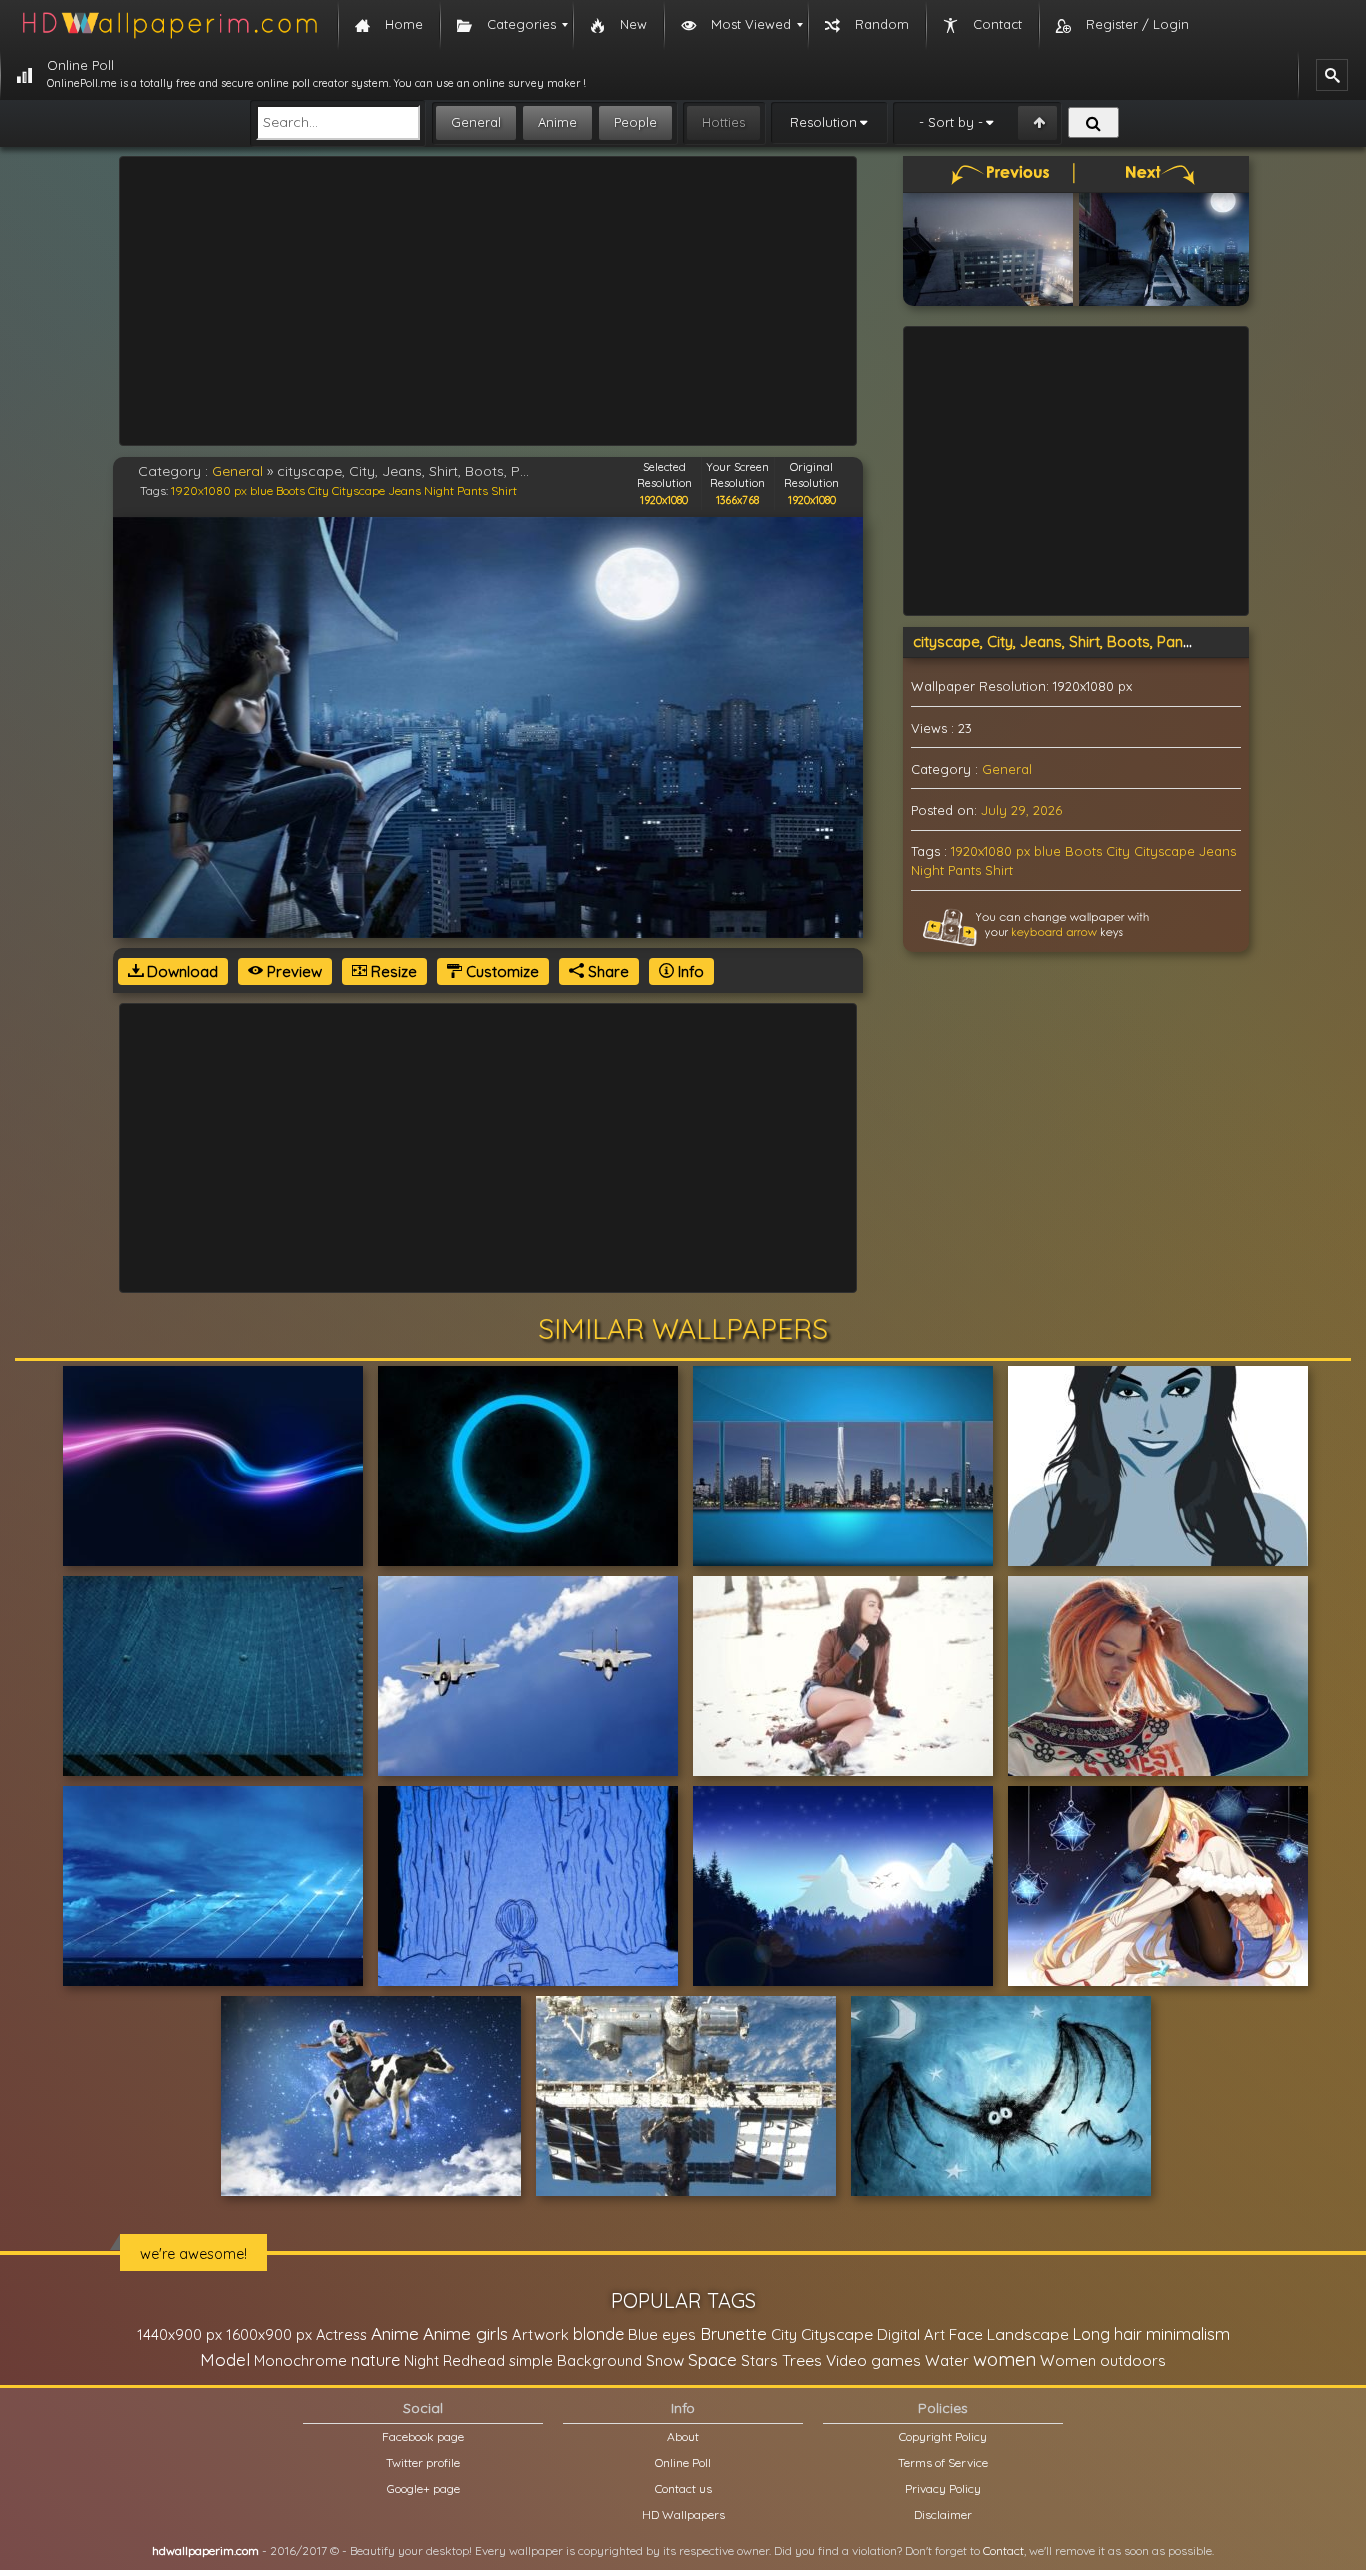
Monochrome (300, 2360)
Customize (500, 971)
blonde (598, 2334)
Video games (873, 2360)
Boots (290, 490)
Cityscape (358, 490)
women (1004, 2359)
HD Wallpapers (683, 2514)
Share (606, 971)
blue (261, 490)
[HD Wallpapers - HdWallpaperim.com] (169, 25)
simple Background (575, 2360)
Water (947, 2360)
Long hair (1107, 2334)
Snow (665, 2360)
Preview (292, 971)
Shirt (504, 490)
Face (966, 2334)
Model (225, 2359)
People (635, 122)
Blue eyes (662, 2334)
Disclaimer (943, 2514)
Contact (1003, 2550)
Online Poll (683, 2462)
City (318, 490)
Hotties (723, 122)
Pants (472, 490)
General (476, 122)
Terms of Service (943, 2462)
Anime (557, 122)
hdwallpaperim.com (205, 2550)
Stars (759, 2360)
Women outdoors (1103, 2360)
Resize (392, 971)
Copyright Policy (943, 2436)
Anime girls (465, 2333)
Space (712, 2359)
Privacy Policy (943, 2488)
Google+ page (423, 2488)
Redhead (474, 2360)
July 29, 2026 (1021, 810)
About (683, 2436)
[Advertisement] (488, 301)
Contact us (683, 2488)
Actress (341, 2334)
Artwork (540, 2334)
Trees (802, 2360)
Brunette (733, 2333)
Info (689, 971)
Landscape (1028, 2334)
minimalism (1188, 2333)
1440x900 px (179, 2334)
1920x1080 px (209, 490)
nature (375, 2360)
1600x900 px (269, 2334)
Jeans (404, 490)
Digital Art (911, 2334)
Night (439, 490)
